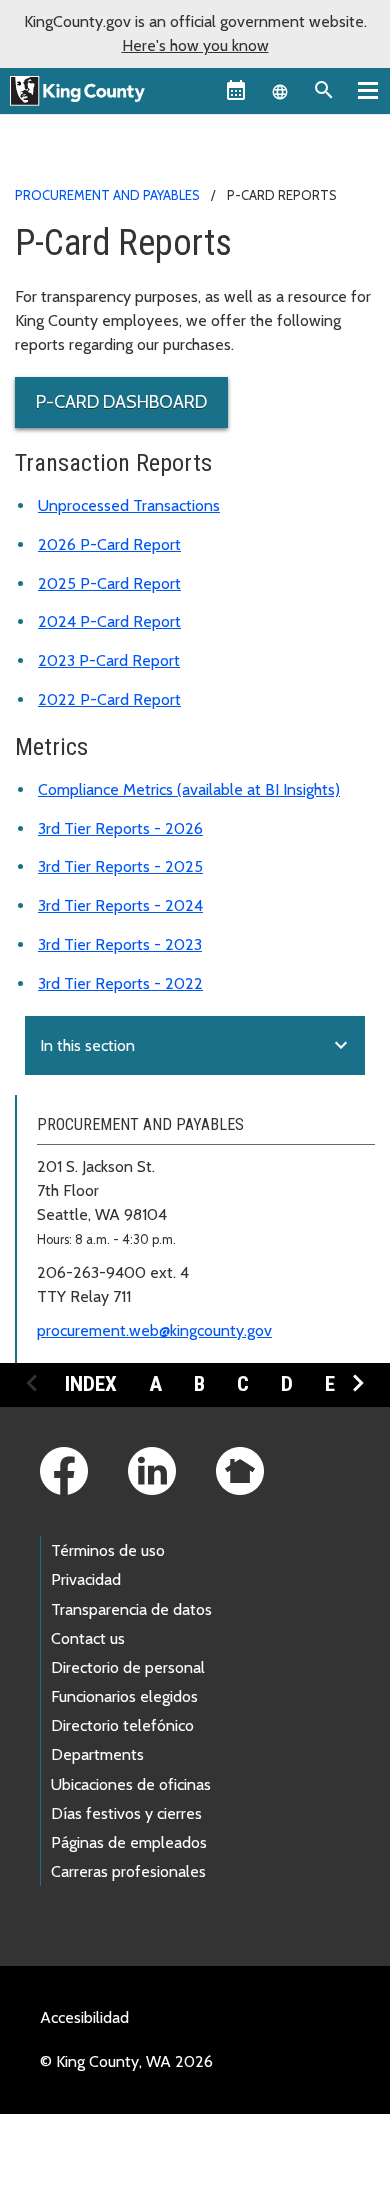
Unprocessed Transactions (129, 505)
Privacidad (86, 1579)
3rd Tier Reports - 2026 (120, 828)
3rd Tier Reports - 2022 (120, 983)
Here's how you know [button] (195, 45)
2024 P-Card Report (109, 621)
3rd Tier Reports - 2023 (120, 944)
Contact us (88, 1638)
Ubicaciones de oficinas (131, 1784)
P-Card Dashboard (121, 402)
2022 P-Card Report (109, 699)
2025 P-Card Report (109, 583)
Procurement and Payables (107, 195)
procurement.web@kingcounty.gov (154, 1330)
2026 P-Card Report (109, 544)
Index (91, 1384)
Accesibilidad (84, 2017)
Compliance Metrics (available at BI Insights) (189, 789)
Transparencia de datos (131, 1609)
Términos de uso (108, 1550)
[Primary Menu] (368, 90)
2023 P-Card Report (109, 660)
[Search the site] (324, 90)
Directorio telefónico (122, 1725)
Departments (97, 1754)
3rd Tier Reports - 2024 (120, 905)
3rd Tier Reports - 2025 (120, 866)
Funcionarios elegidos (124, 1696)
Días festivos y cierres (126, 1813)
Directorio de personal (128, 1667)
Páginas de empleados (129, 1842)
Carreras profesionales (128, 1871)
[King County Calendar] (236, 90)
